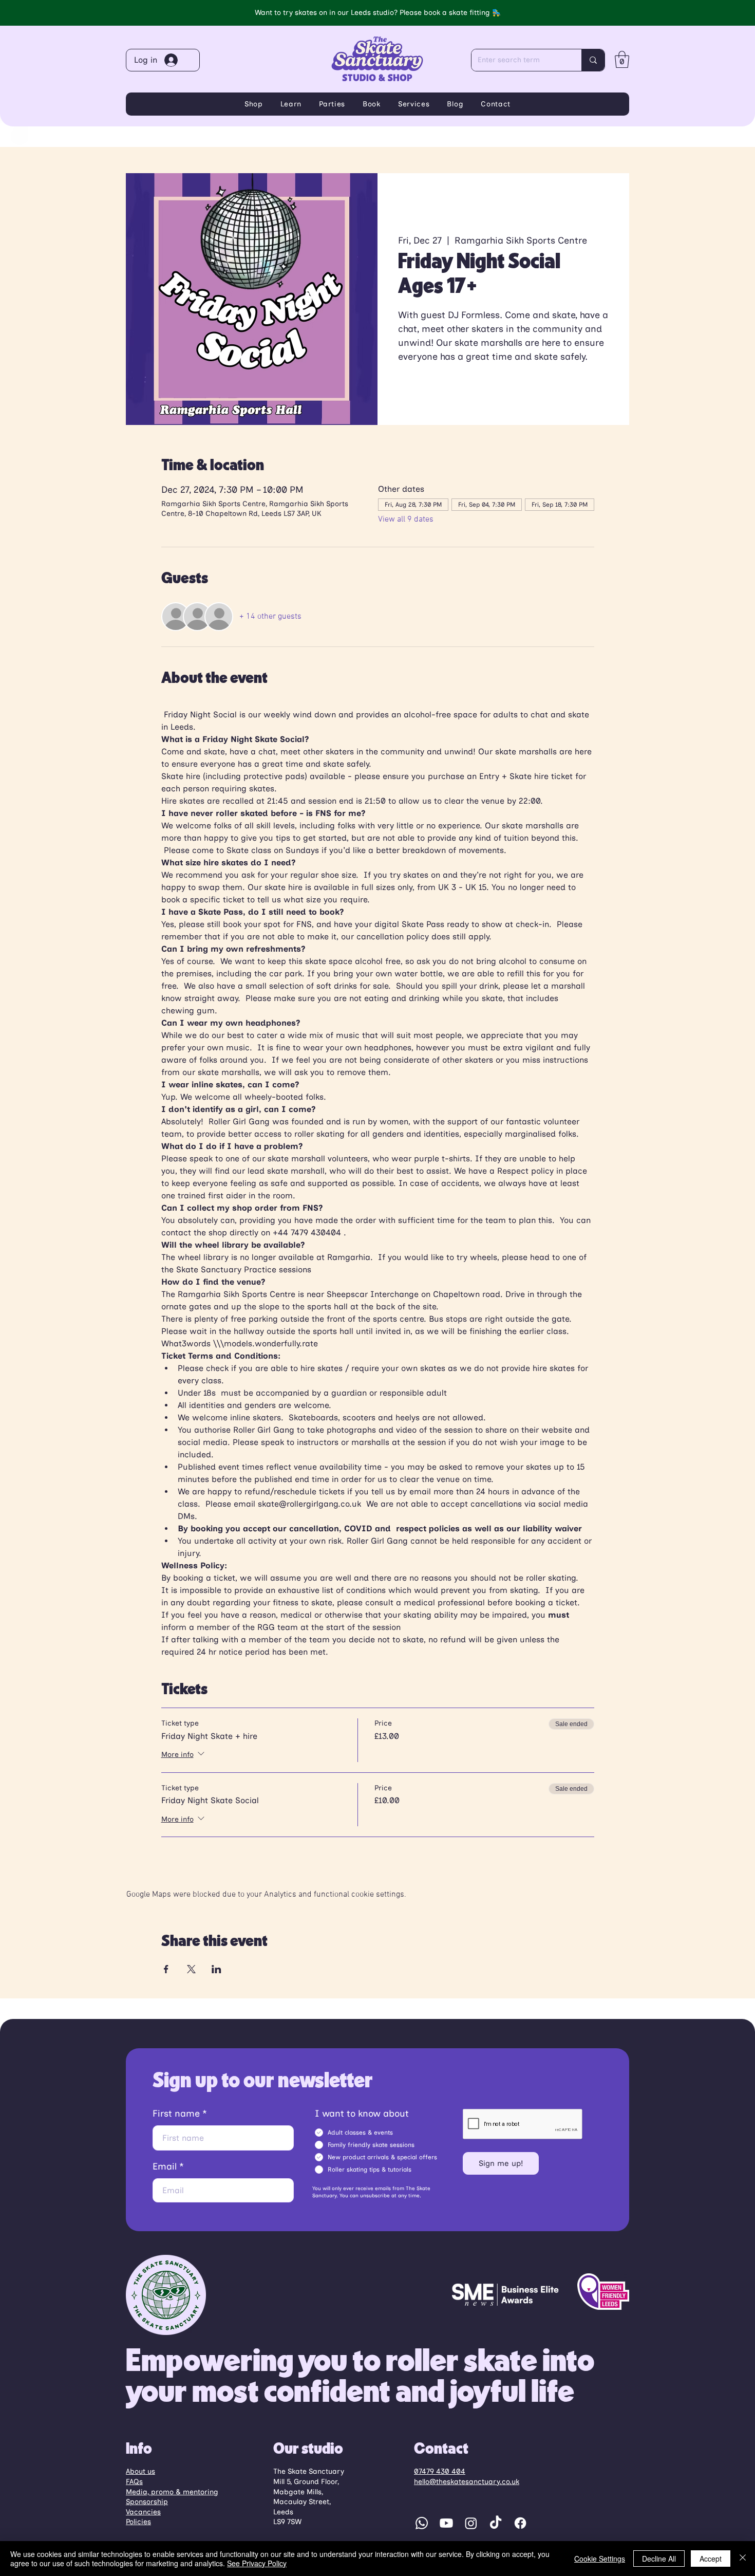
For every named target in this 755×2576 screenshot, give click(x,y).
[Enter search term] (593, 60)
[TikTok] (496, 2523)
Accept (711, 2559)
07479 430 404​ (440, 2471)
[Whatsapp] (422, 2523)
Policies (138, 2522)
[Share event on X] (191, 1969)
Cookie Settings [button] (600, 2559)
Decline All (659, 2559)
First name (176, 2114)
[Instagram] (471, 2523)
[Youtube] (446, 2523)
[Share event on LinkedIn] (216, 1969)
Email (165, 2166)
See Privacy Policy (257, 2563)
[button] (622, 59)
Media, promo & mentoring (172, 2492)
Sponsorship (147, 2502)
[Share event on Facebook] (166, 1969)
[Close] (743, 2559)
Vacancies (143, 2512)
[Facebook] (520, 2523)
